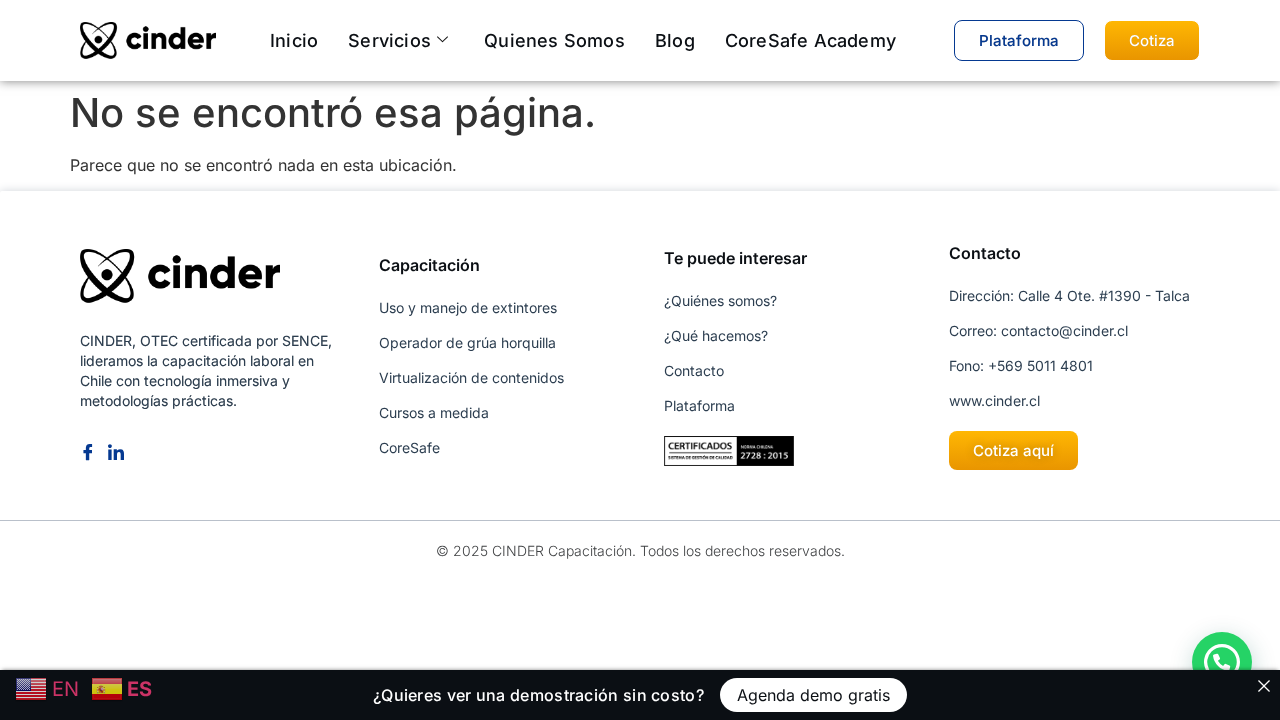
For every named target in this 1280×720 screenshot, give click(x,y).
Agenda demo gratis (813, 695)
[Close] (1264, 686)
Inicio (294, 40)
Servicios (389, 40)
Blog (675, 40)
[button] (1222, 662)
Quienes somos (554, 40)
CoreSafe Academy (810, 40)
